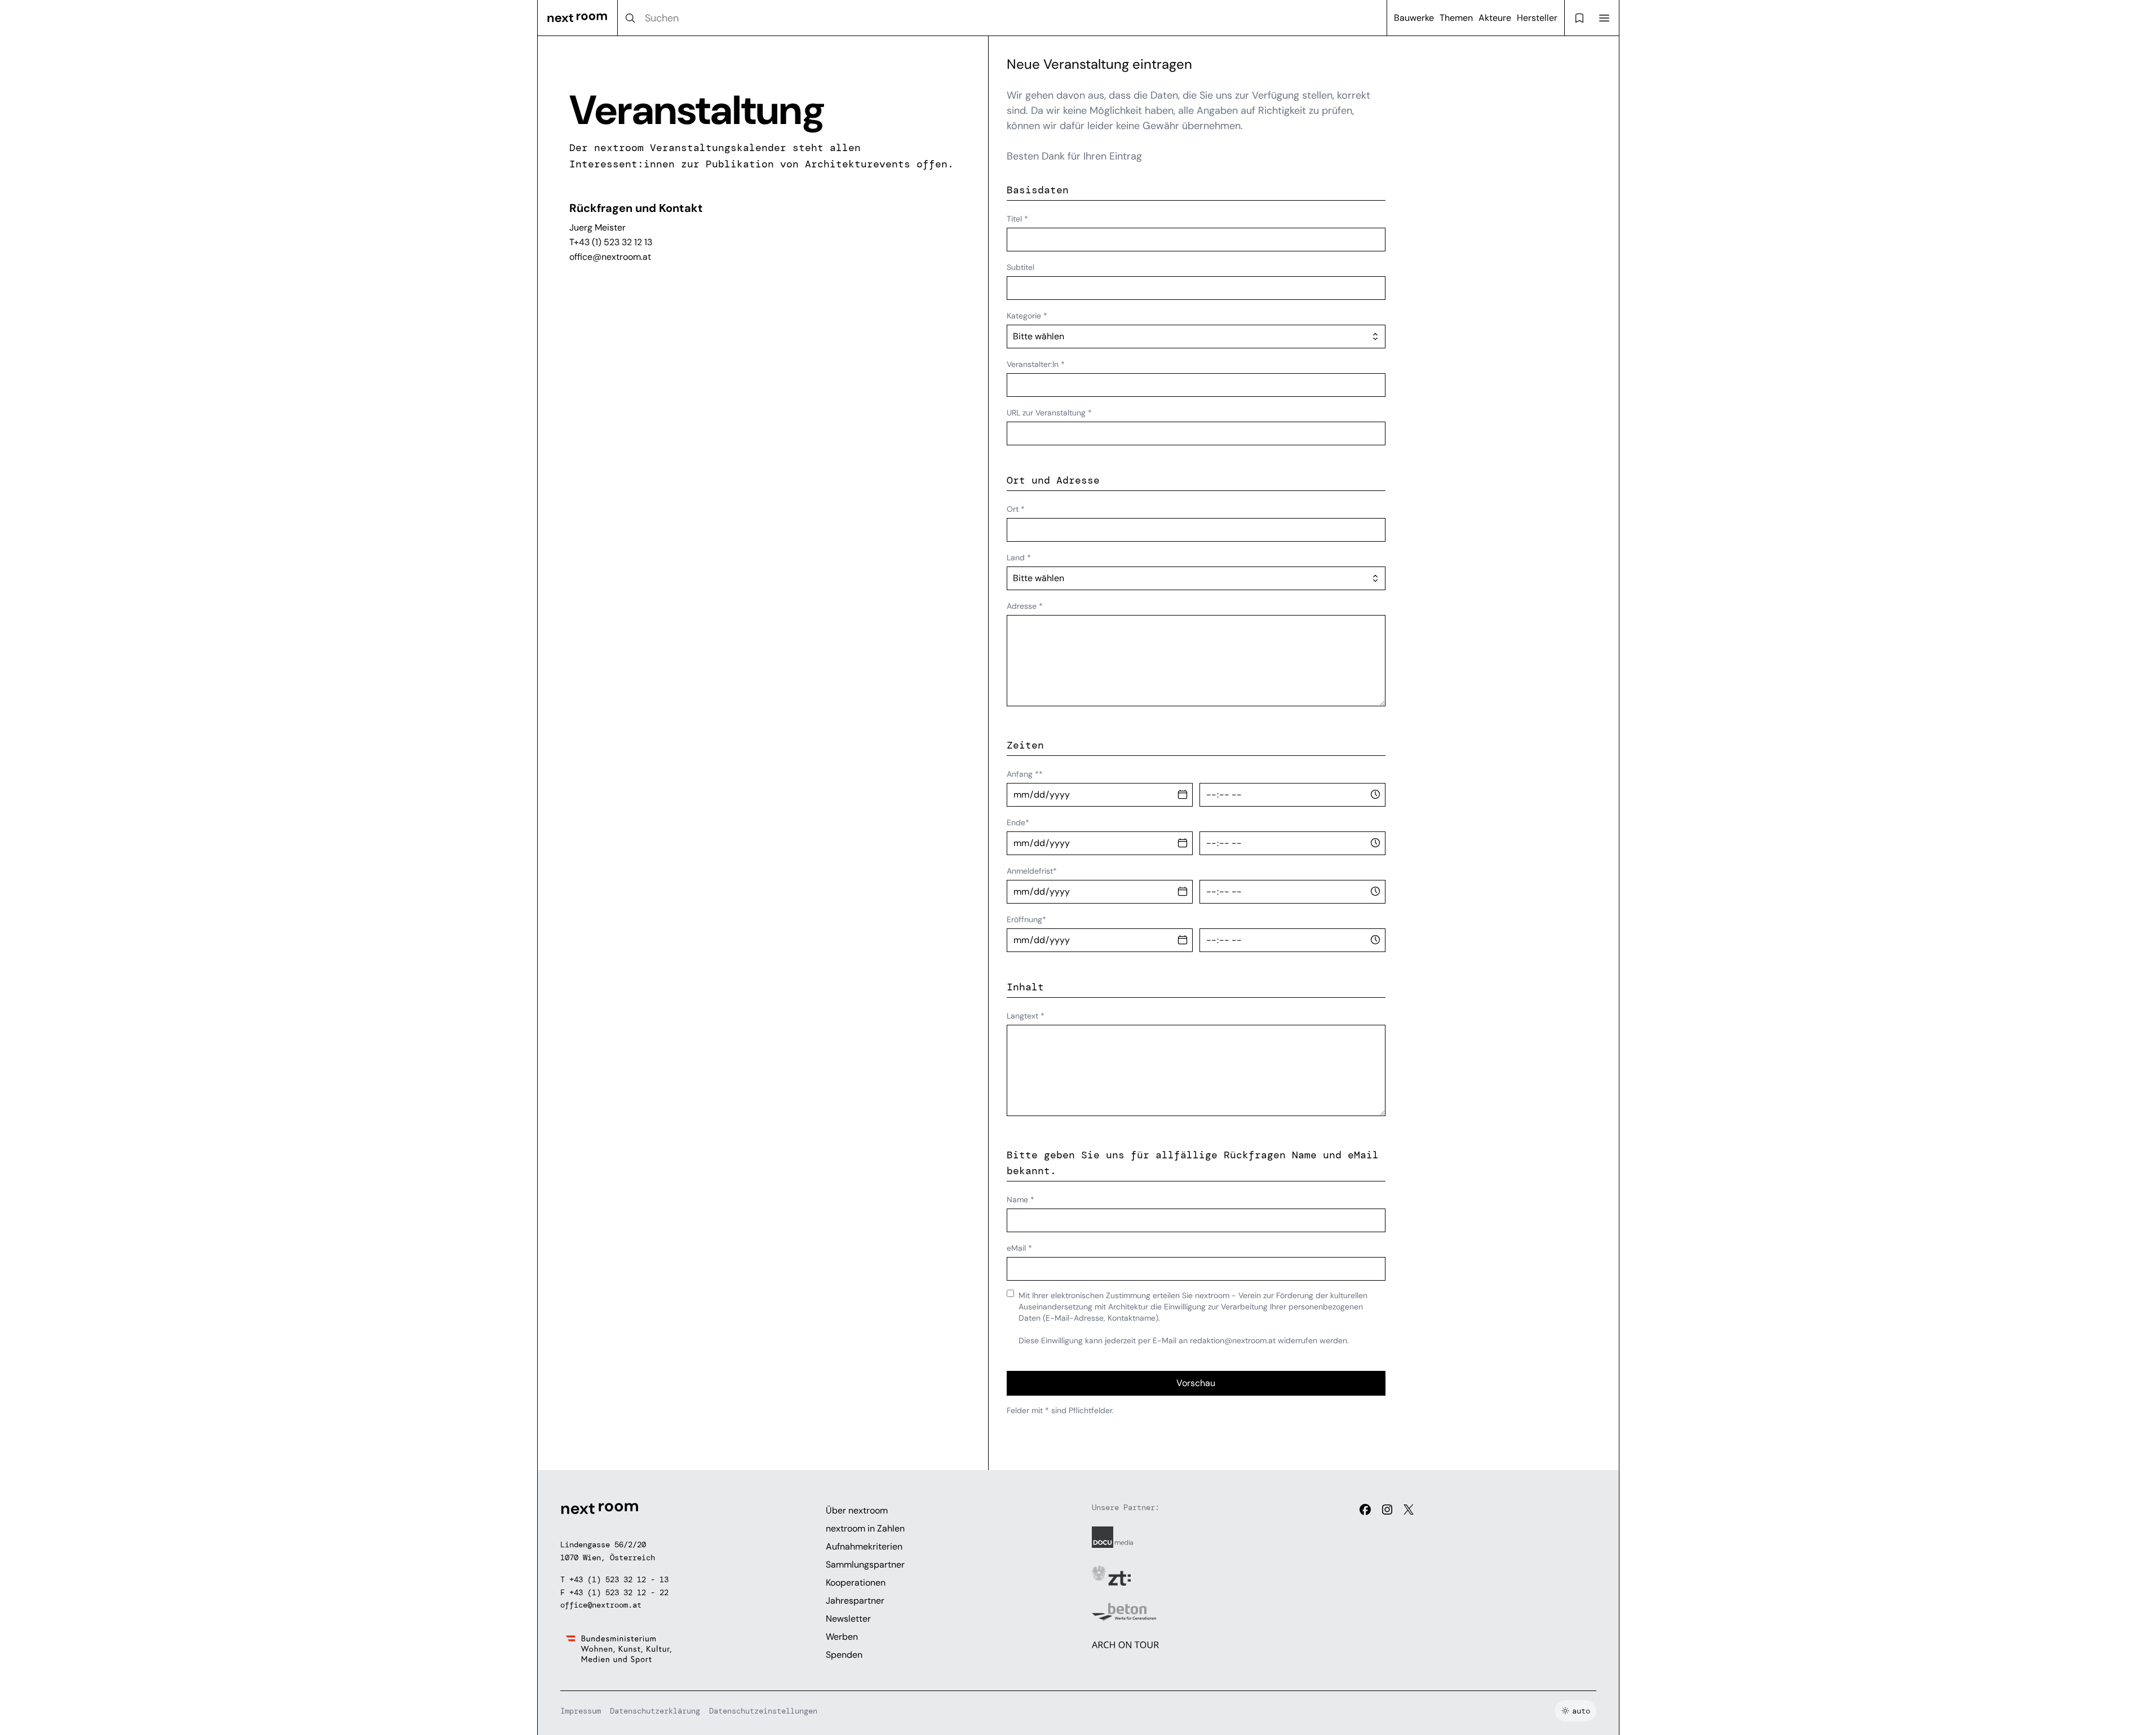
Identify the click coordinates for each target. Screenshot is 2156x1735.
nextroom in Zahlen (865, 1528)
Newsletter (848, 1619)
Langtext (1026, 1016)
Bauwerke (1414, 18)
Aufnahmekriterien (864, 1546)
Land (1019, 557)
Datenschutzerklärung (655, 1711)
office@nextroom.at (610, 257)
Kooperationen (856, 1583)
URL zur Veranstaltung (1049, 413)
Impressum (581, 1711)
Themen (1456, 18)
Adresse (1025, 606)
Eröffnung (1026, 919)
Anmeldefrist (1032, 871)
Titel (1017, 219)
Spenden (844, 1655)
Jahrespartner (855, 1601)
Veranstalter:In (1036, 364)
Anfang (1025, 774)
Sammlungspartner (865, 1564)
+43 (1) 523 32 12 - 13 (619, 1579)
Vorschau (1196, 1383)
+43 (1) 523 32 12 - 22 (619, 1592)
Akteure (1495, 18)
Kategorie (1027, 316)
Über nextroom (857, 1510)
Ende (1018, 822)
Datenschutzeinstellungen (763, 1711)
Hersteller (1537, 18)
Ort (1016, 509)
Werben (842, 1637)
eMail (1019, 1248)
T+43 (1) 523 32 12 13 (611, 242)
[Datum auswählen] (1183, 795)
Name (1021, 1200)
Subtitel (1021, 267)
